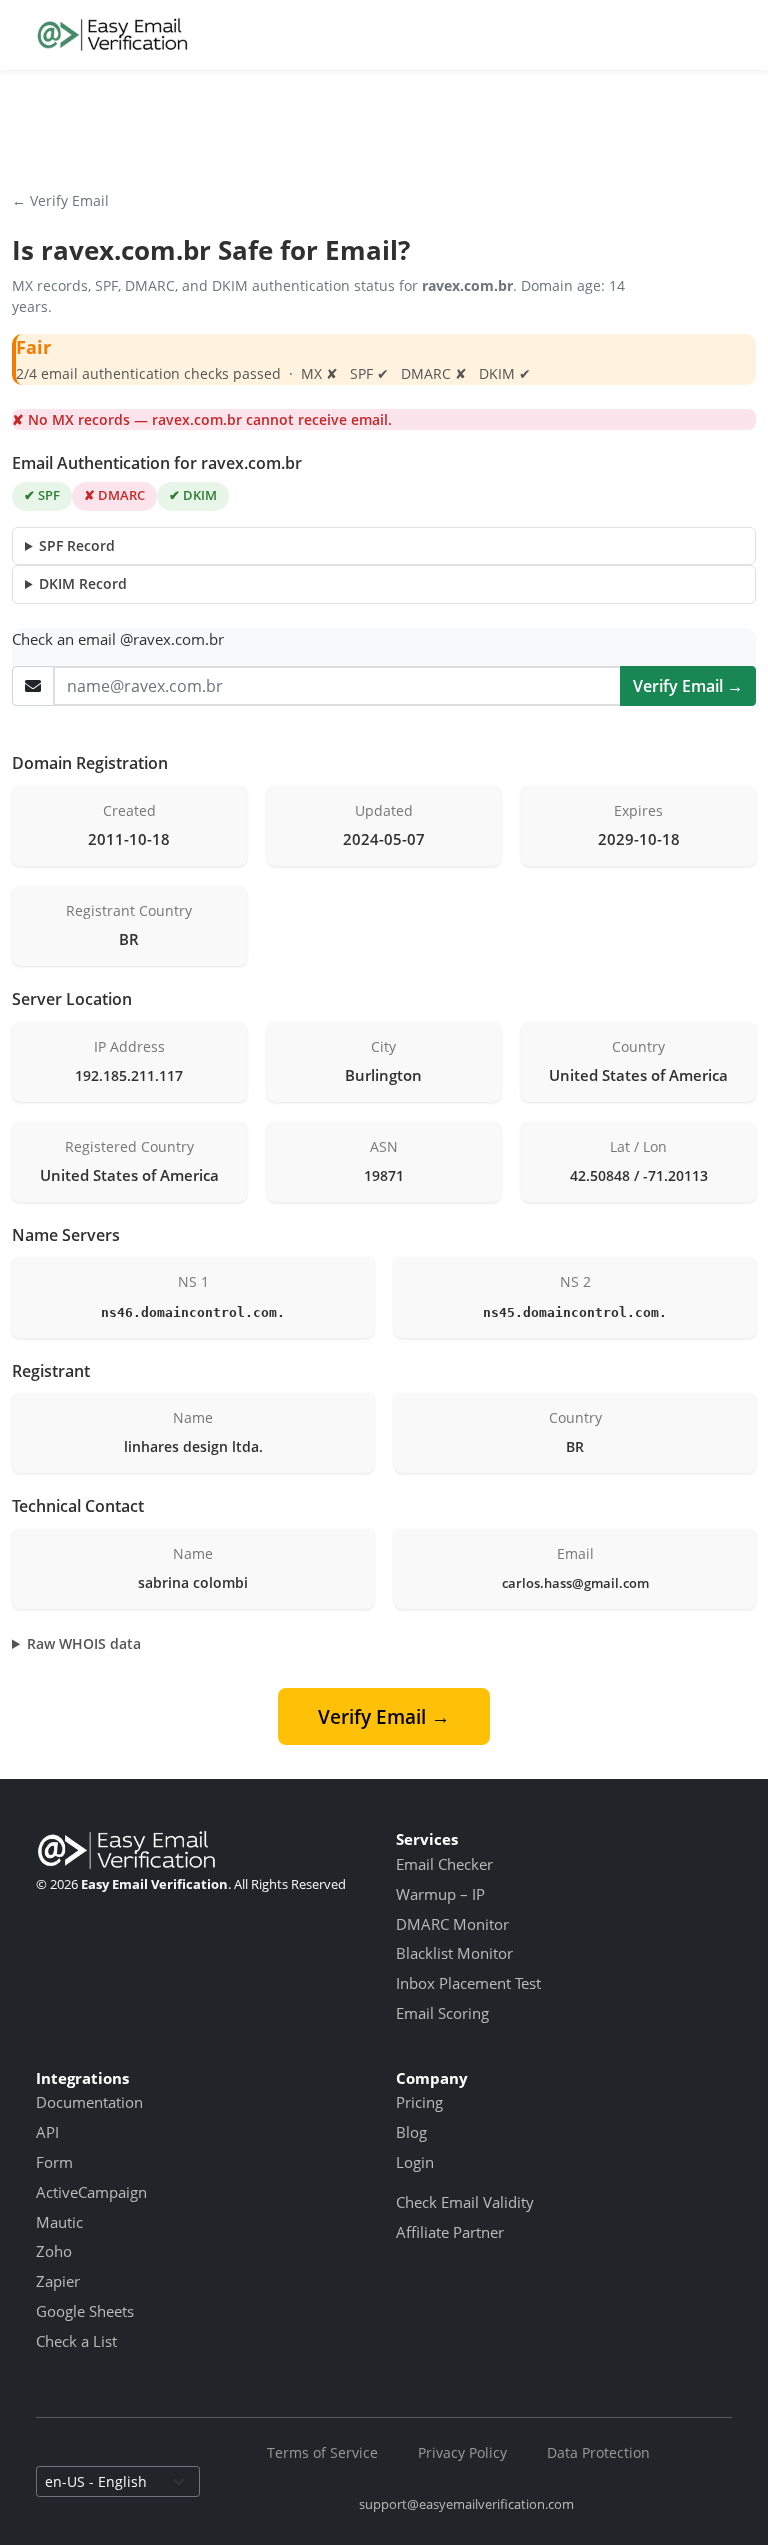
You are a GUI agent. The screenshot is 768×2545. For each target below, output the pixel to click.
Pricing (419, 2102)
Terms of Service (322, 2452)
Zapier (58, 2281)
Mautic (59, 2222)
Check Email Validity (465, 2202)
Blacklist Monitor (454, 1953)
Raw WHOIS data (84, 1643)
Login (415, 2162)
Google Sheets (85, 2311)
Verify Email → (688, 686)
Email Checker (444, 1864)
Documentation (89, 2102)
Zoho (54, 2251)
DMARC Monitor (452, 1924)
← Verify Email (60, 200)
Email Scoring (442, 2013)
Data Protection (598, 2452)
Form (54, 2162)
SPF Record (77, 545)
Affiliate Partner (450, 2232)
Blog (411, 2132)
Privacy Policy (462, 2452)
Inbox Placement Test (468, 1983)
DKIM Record (83, 583)
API (47, 2132)
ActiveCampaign (91, 2192)
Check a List (76, 2341)
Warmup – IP (440, 1894)
